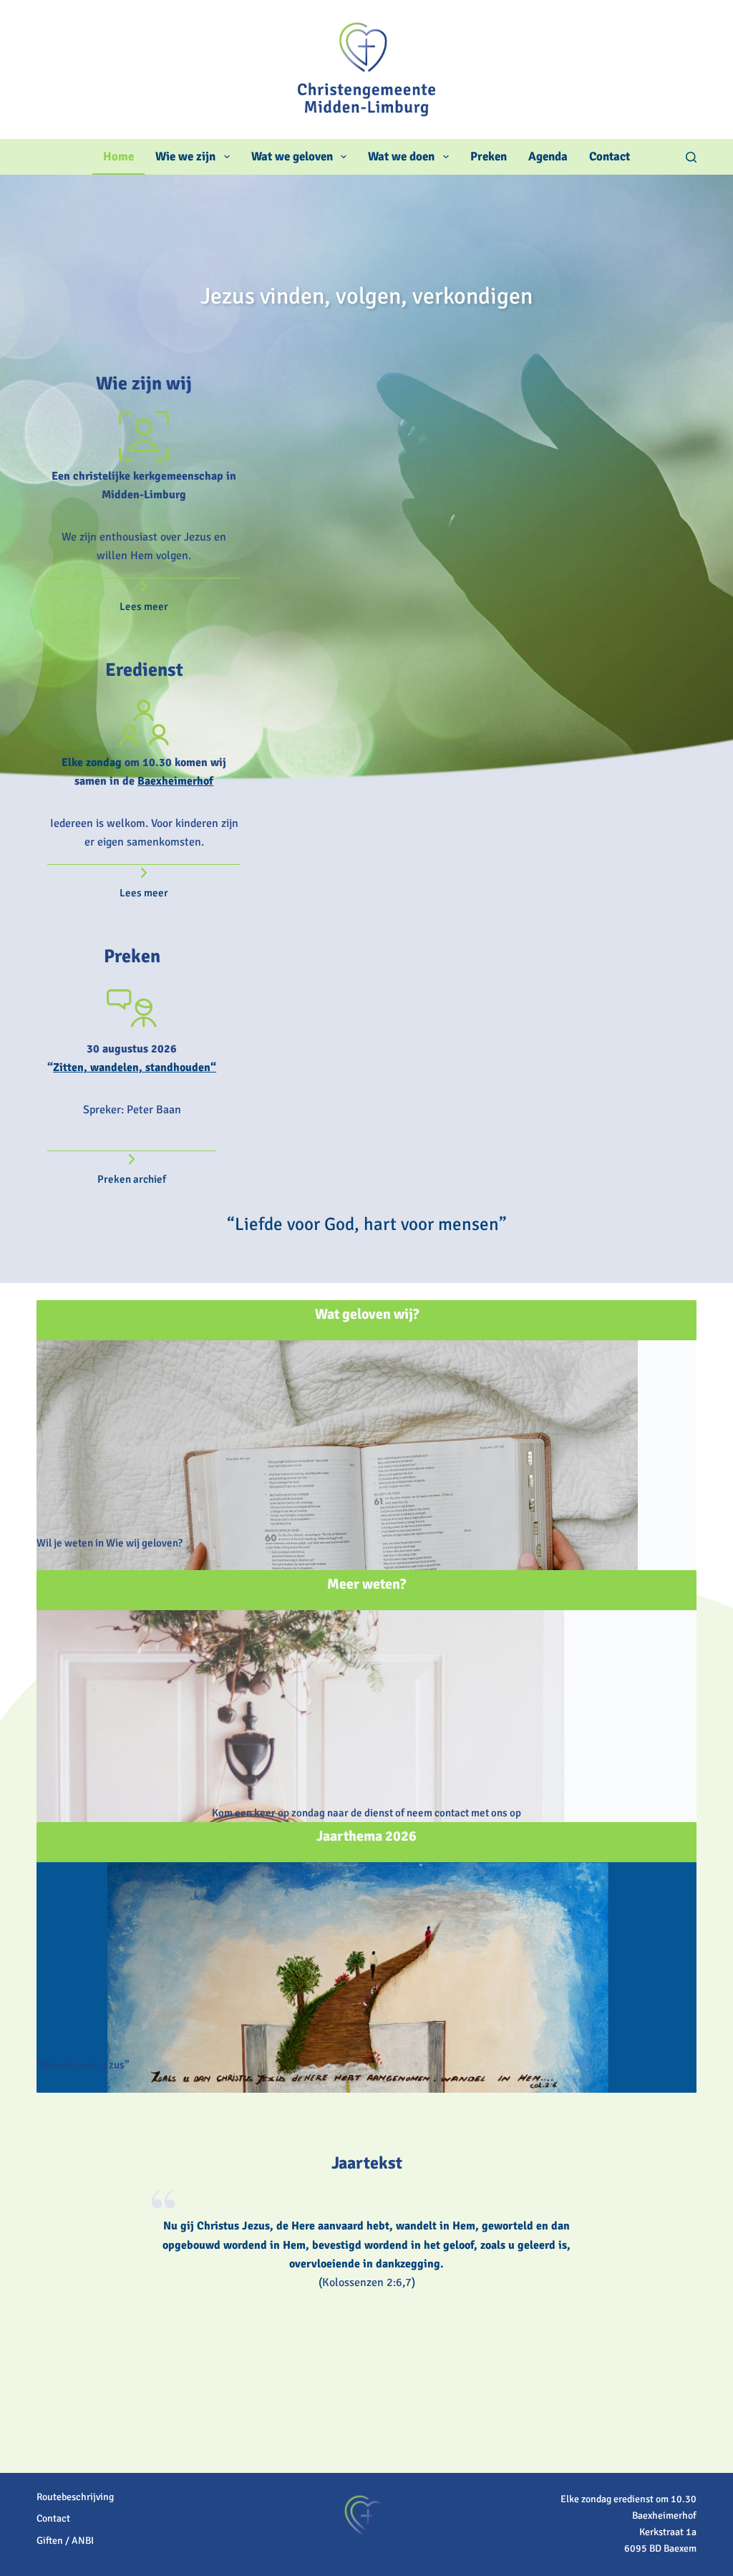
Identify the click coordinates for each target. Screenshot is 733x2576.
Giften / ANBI (65, 2541)
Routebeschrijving (75, 2497)
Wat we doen (401, 156)
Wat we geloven (292, 156)
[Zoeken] (691, 157)
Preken (489, 156)
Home (118, 156)
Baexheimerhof (175, 781)
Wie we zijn (185, 156)
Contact (610, 156)
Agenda (548, 156)
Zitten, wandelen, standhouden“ (135, 1067)
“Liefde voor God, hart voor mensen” (367, 1224)
